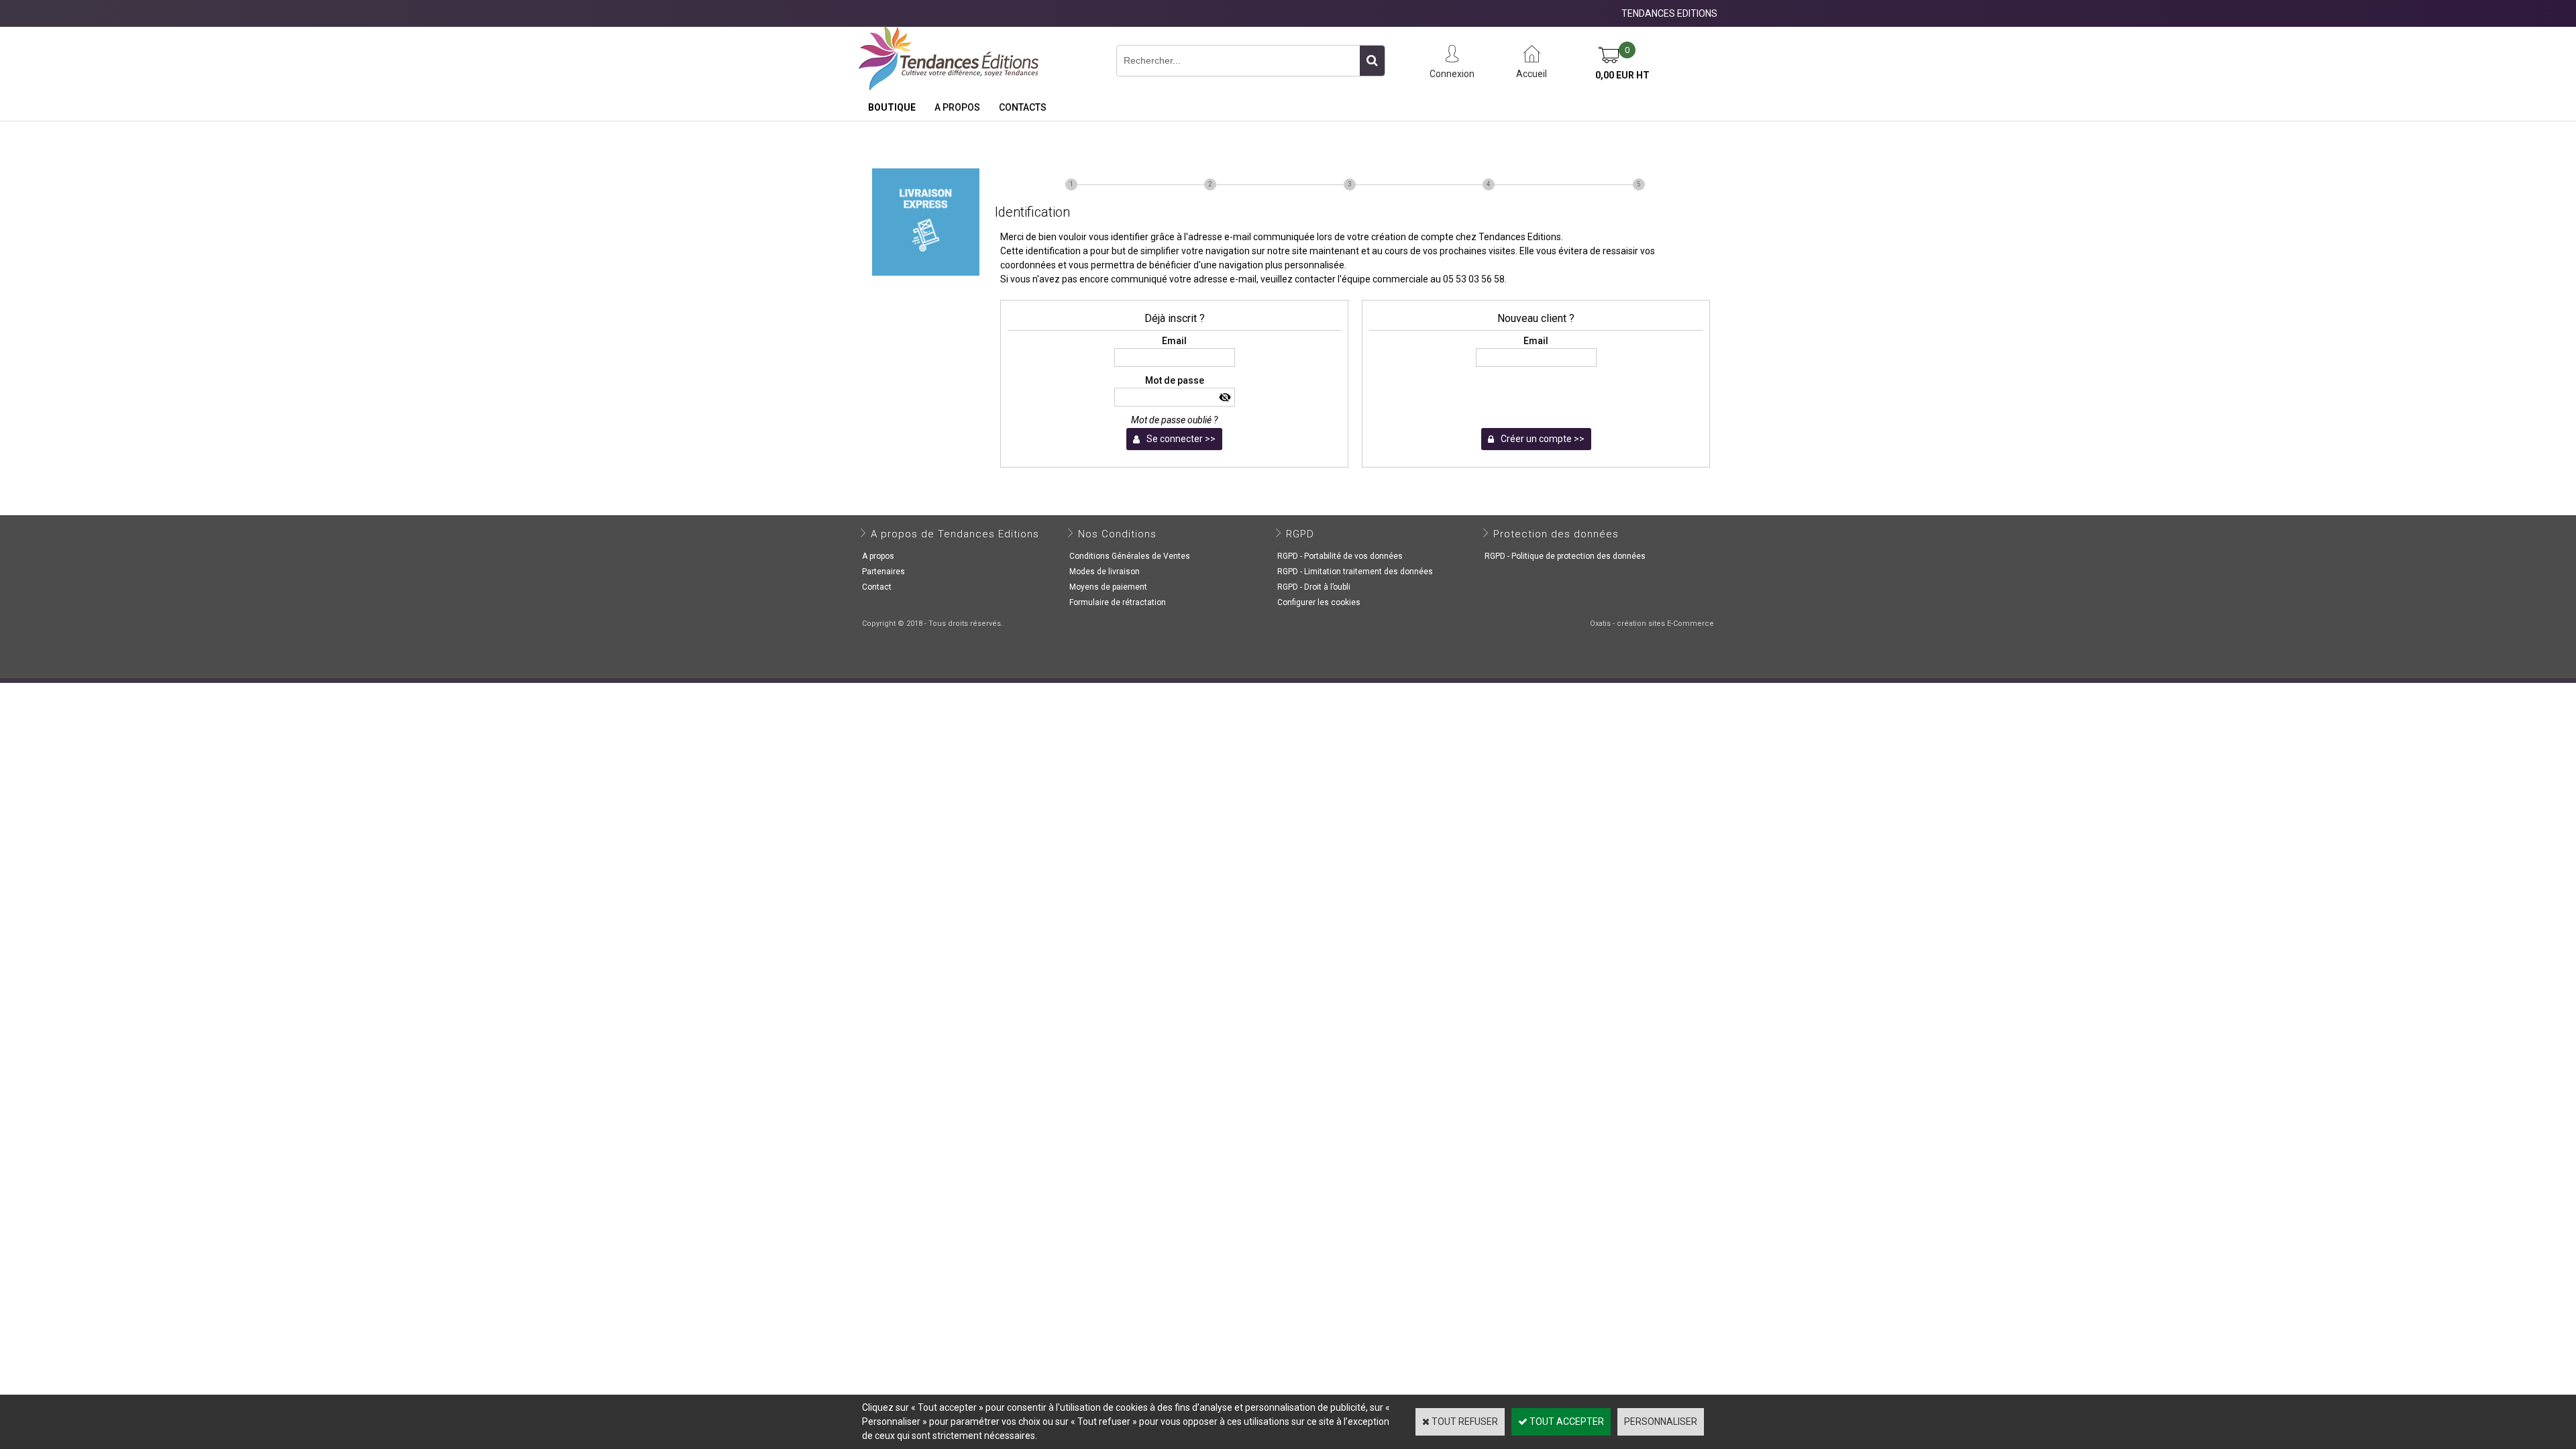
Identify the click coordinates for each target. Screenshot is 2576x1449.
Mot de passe (1175, 380)
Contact (877, 587)
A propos (957, 107)
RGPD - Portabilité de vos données (1340, 556)
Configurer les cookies (1319, 602)
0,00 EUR (1622, 75)
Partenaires (883, 572)
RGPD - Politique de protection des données (1565, 556)
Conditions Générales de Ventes (1130, 556)
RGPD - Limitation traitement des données (1355, 572)
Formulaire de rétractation (1118, 602)
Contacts (1023, 107)
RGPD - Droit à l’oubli (1314, 587)
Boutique (892, 107)
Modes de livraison (1105, 572)
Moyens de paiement (1108, 587)
